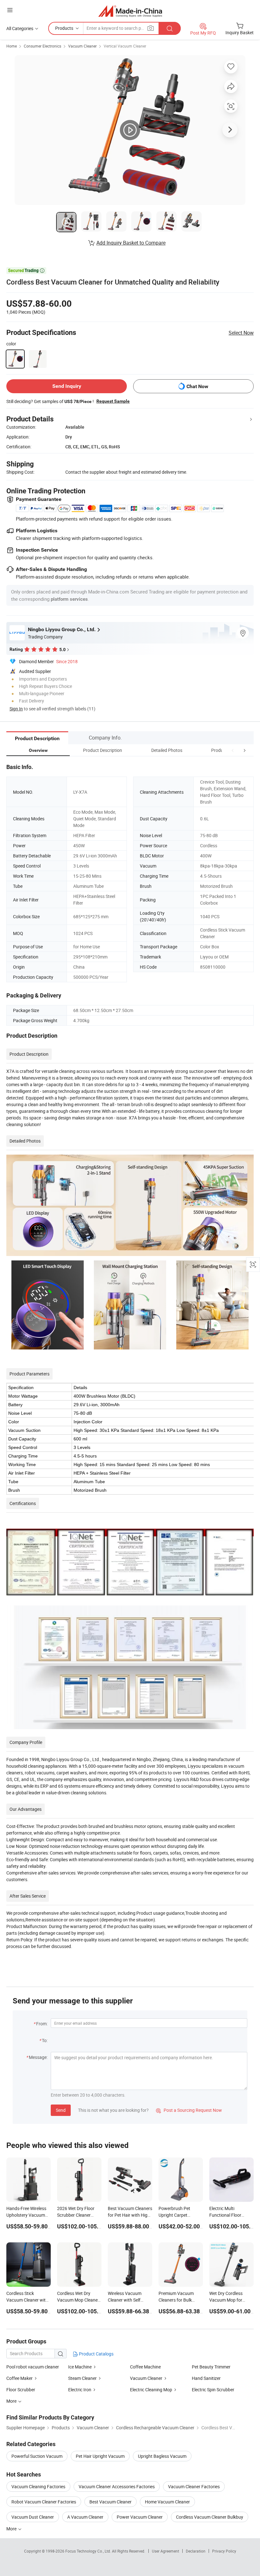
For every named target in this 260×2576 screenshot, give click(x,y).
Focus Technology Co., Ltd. (89, 2551)
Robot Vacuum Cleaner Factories (44, 2502)
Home (12, 46)
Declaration (196, 2551)
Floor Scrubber (21, 2390)
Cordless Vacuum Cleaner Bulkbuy (210, 2517)
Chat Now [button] (197, 386)
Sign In (16, 709)
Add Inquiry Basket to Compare (131, 243)
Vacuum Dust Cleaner (33, 2517)
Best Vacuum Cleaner (110, 2502)
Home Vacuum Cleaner (167, 2502)
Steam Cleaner (83, 2378)
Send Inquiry (67, 386)
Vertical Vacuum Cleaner (125, 46)
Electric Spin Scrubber (213, 2390)
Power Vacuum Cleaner (140, 2517)
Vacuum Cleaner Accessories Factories (117, 2486)
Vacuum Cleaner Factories (194, 2486)
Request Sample (113, 401)
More (12, 2529)
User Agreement (166, 2551)
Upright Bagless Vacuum (162, 2456)
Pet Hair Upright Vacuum (100, 2456)
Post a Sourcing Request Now (189, 2110)
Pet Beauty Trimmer (211, 2367)
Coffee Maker (20, 2378)
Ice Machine (80, 2367)
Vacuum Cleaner (82, 46)
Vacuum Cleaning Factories (38, 2486)
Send (61, 2110)
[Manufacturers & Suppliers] (130, 11)
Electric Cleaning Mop (151, 2390)
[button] (233, 750)
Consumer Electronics (42, 46)
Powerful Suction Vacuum (37, 2456)
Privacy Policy (224, 2551)
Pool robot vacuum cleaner (33, 2367)
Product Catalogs (96, 2354)
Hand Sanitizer (206, 2378)
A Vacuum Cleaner (85, 2517)
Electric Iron (80, 2390)
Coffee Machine (145, 2367)
